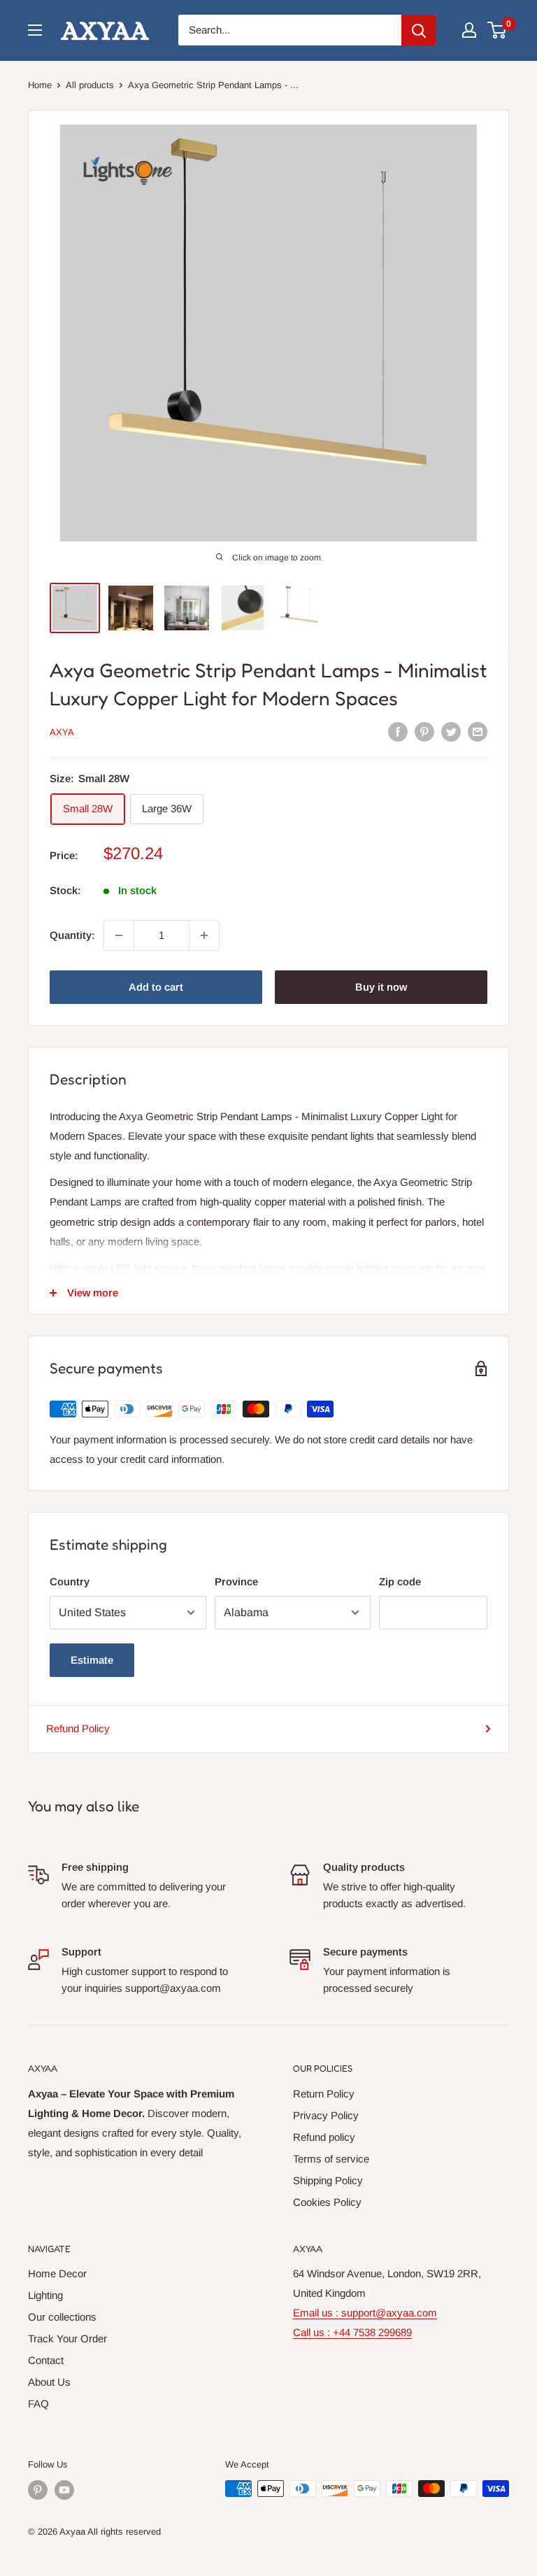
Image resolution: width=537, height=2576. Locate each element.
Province (236, 1581)
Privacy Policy (326, 2115)
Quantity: (72, 935)
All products (90, 85)
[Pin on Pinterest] (424, 731)
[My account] (469, 30)
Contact (46, 2360)
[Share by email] (478, 731)
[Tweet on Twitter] (451, 731)
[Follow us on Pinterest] (38, 2490)
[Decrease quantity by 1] (119, 935)
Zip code (400, 1581)
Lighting (45, 2295)
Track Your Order (67, 2338)
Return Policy (324, 2094)
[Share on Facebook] (398, 731)
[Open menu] (35, 30)
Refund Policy (78, 1728)
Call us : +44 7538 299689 (352, 2332)
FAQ (38, 2404)
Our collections (62, 2317)
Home (40, 85)
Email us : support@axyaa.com (365, 2313)
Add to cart (156, 987)
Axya (62, 732)
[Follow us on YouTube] (64, 2490)
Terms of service (331, 2159)
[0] (497, 30)
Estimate (92, 1660)
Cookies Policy (327, 2202)
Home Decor (57, 2273)
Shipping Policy (328, 2180)
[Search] (419, 30)
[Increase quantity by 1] (204, 935)
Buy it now (381, 987)
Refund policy (324, 2137)
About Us (49, 2382)
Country (70, 1581)
